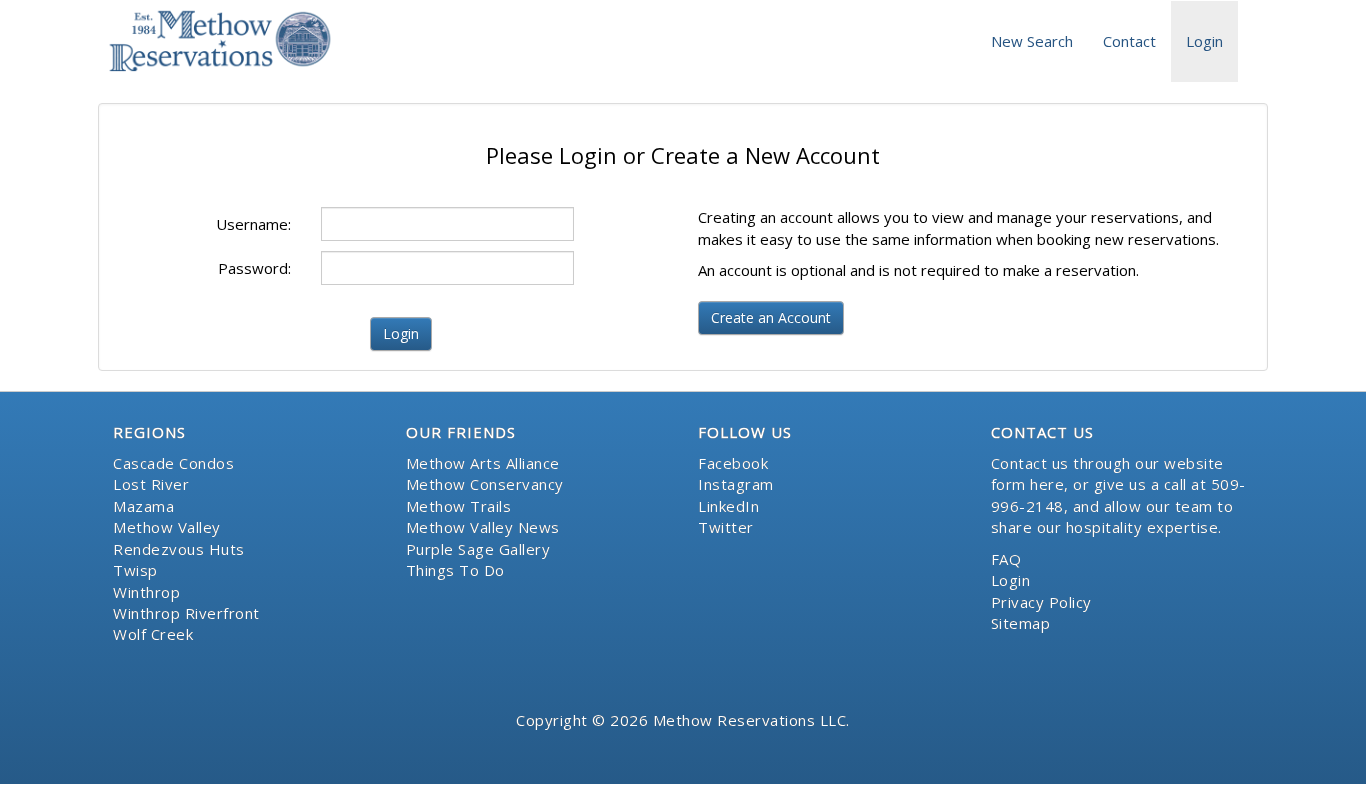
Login (1204, 41)
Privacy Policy (1041, 602)
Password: (254, 268)
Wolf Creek (153, 634)
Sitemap (1021, 623)
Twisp (135, 570)
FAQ (1006, 559)
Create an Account (771, 317)
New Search (1032, 41)
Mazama (143, 506)
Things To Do (455, 570)
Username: (253, 224)
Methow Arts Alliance (483, 463)
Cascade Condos (173, 463)
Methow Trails (459, 506)
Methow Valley (167, 527)
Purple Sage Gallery (478, 549)
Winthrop (146, 592)
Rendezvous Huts (179, 549)
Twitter (726, 527)
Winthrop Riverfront (186, 613)
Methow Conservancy (485, 484)
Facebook (733, 463)
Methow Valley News (483, 527)
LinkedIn (728, 506)
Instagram (736, 484)
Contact (1129, 41)
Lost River (151, 484)
